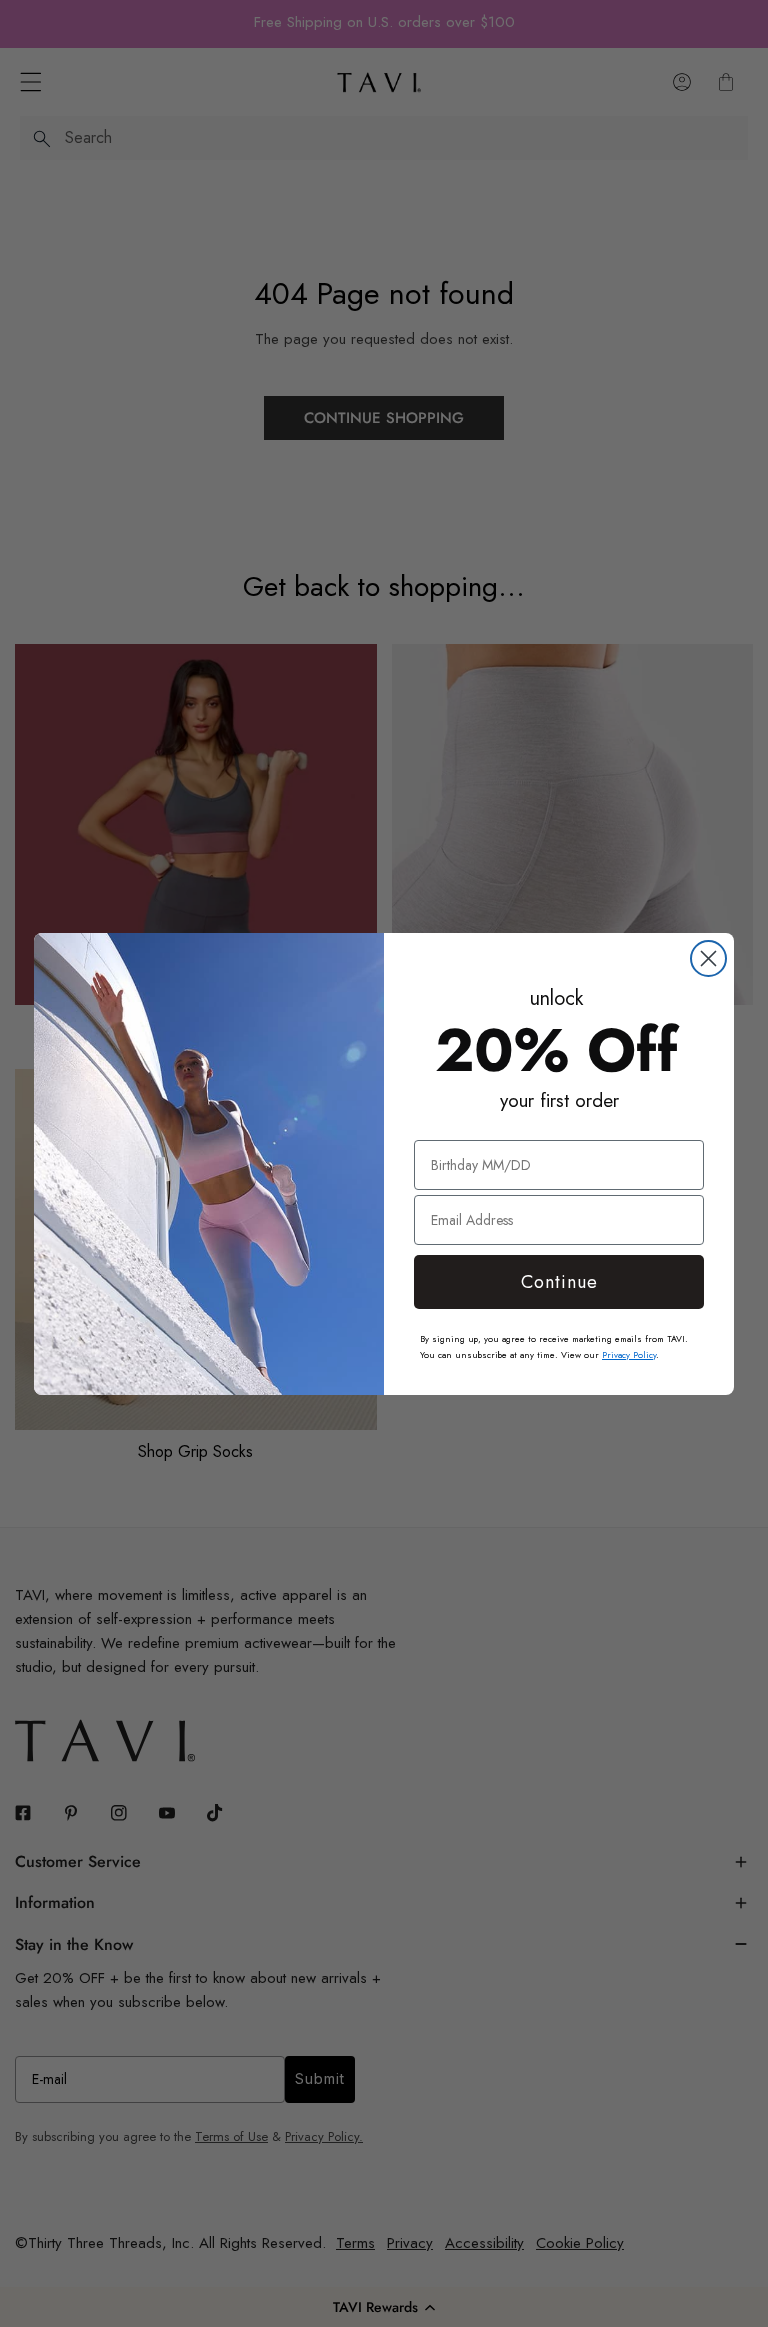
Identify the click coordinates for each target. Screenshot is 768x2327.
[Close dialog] (708, 958)
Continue (559, 1282)
